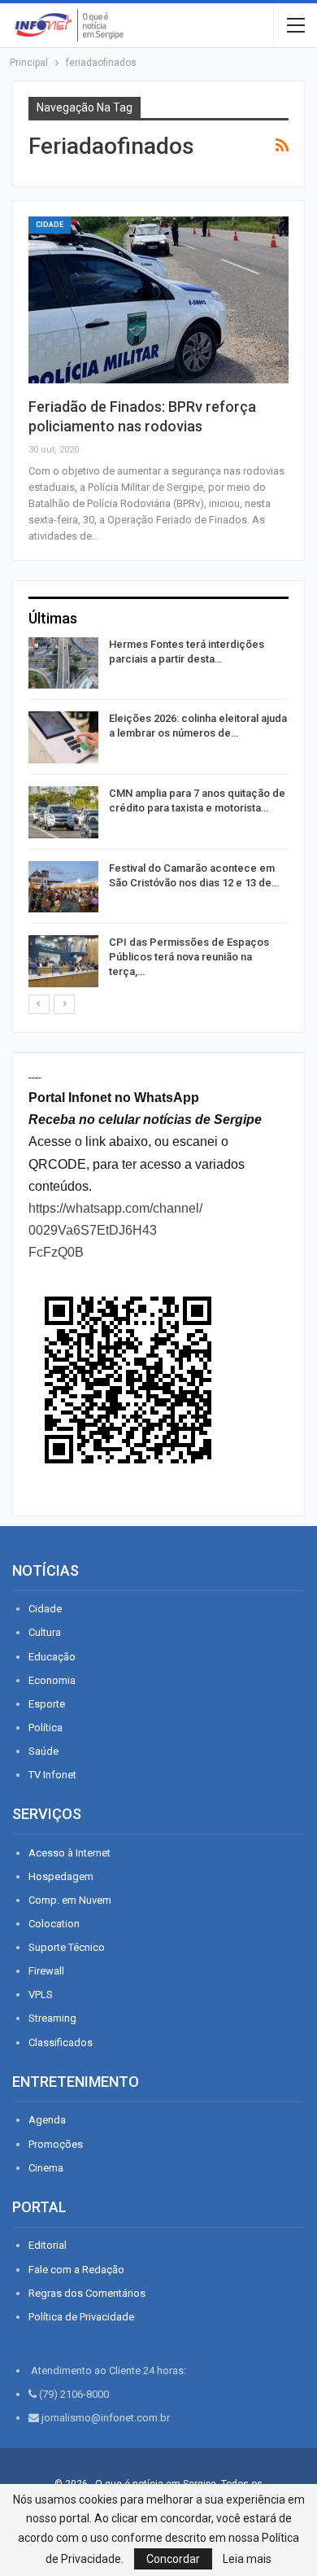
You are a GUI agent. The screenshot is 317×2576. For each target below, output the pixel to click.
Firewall (46, 1971)
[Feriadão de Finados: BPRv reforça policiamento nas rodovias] (158, 300)
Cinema (46, 2168)
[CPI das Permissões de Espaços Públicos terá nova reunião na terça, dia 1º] (63, 961)
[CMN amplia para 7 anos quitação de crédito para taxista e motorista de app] (63, 812)
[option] (158, 815)
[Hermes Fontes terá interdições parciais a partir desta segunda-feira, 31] (63, 663)
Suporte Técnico (67, 1947)
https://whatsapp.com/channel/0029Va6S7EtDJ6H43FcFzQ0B (115, 1230)
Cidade (50, 225)
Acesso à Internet (69, 1853)
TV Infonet (52, 1775)
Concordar (173, 2559)
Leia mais (247, 2559)
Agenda (47, 2120)
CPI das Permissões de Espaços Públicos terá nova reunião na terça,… (189, 957)
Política (46, 1728)
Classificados (61, 2042)
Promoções (56, 2144)
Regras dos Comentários (87, 2293)
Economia (52, 1680)
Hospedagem (61, 1876)
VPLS (41, 1994)
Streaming (52, 2018)
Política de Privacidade (81, 2317)
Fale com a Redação (76, 2270)
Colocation (54, 1924)
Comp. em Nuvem (70, 1900)
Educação (52, 1657)
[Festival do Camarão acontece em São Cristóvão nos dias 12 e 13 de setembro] (63, 887)
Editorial (48, 2245)
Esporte (47, 1704)
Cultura (45, 1632)
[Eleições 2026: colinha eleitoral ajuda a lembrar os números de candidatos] (63, 737)
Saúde (43, 1751)
